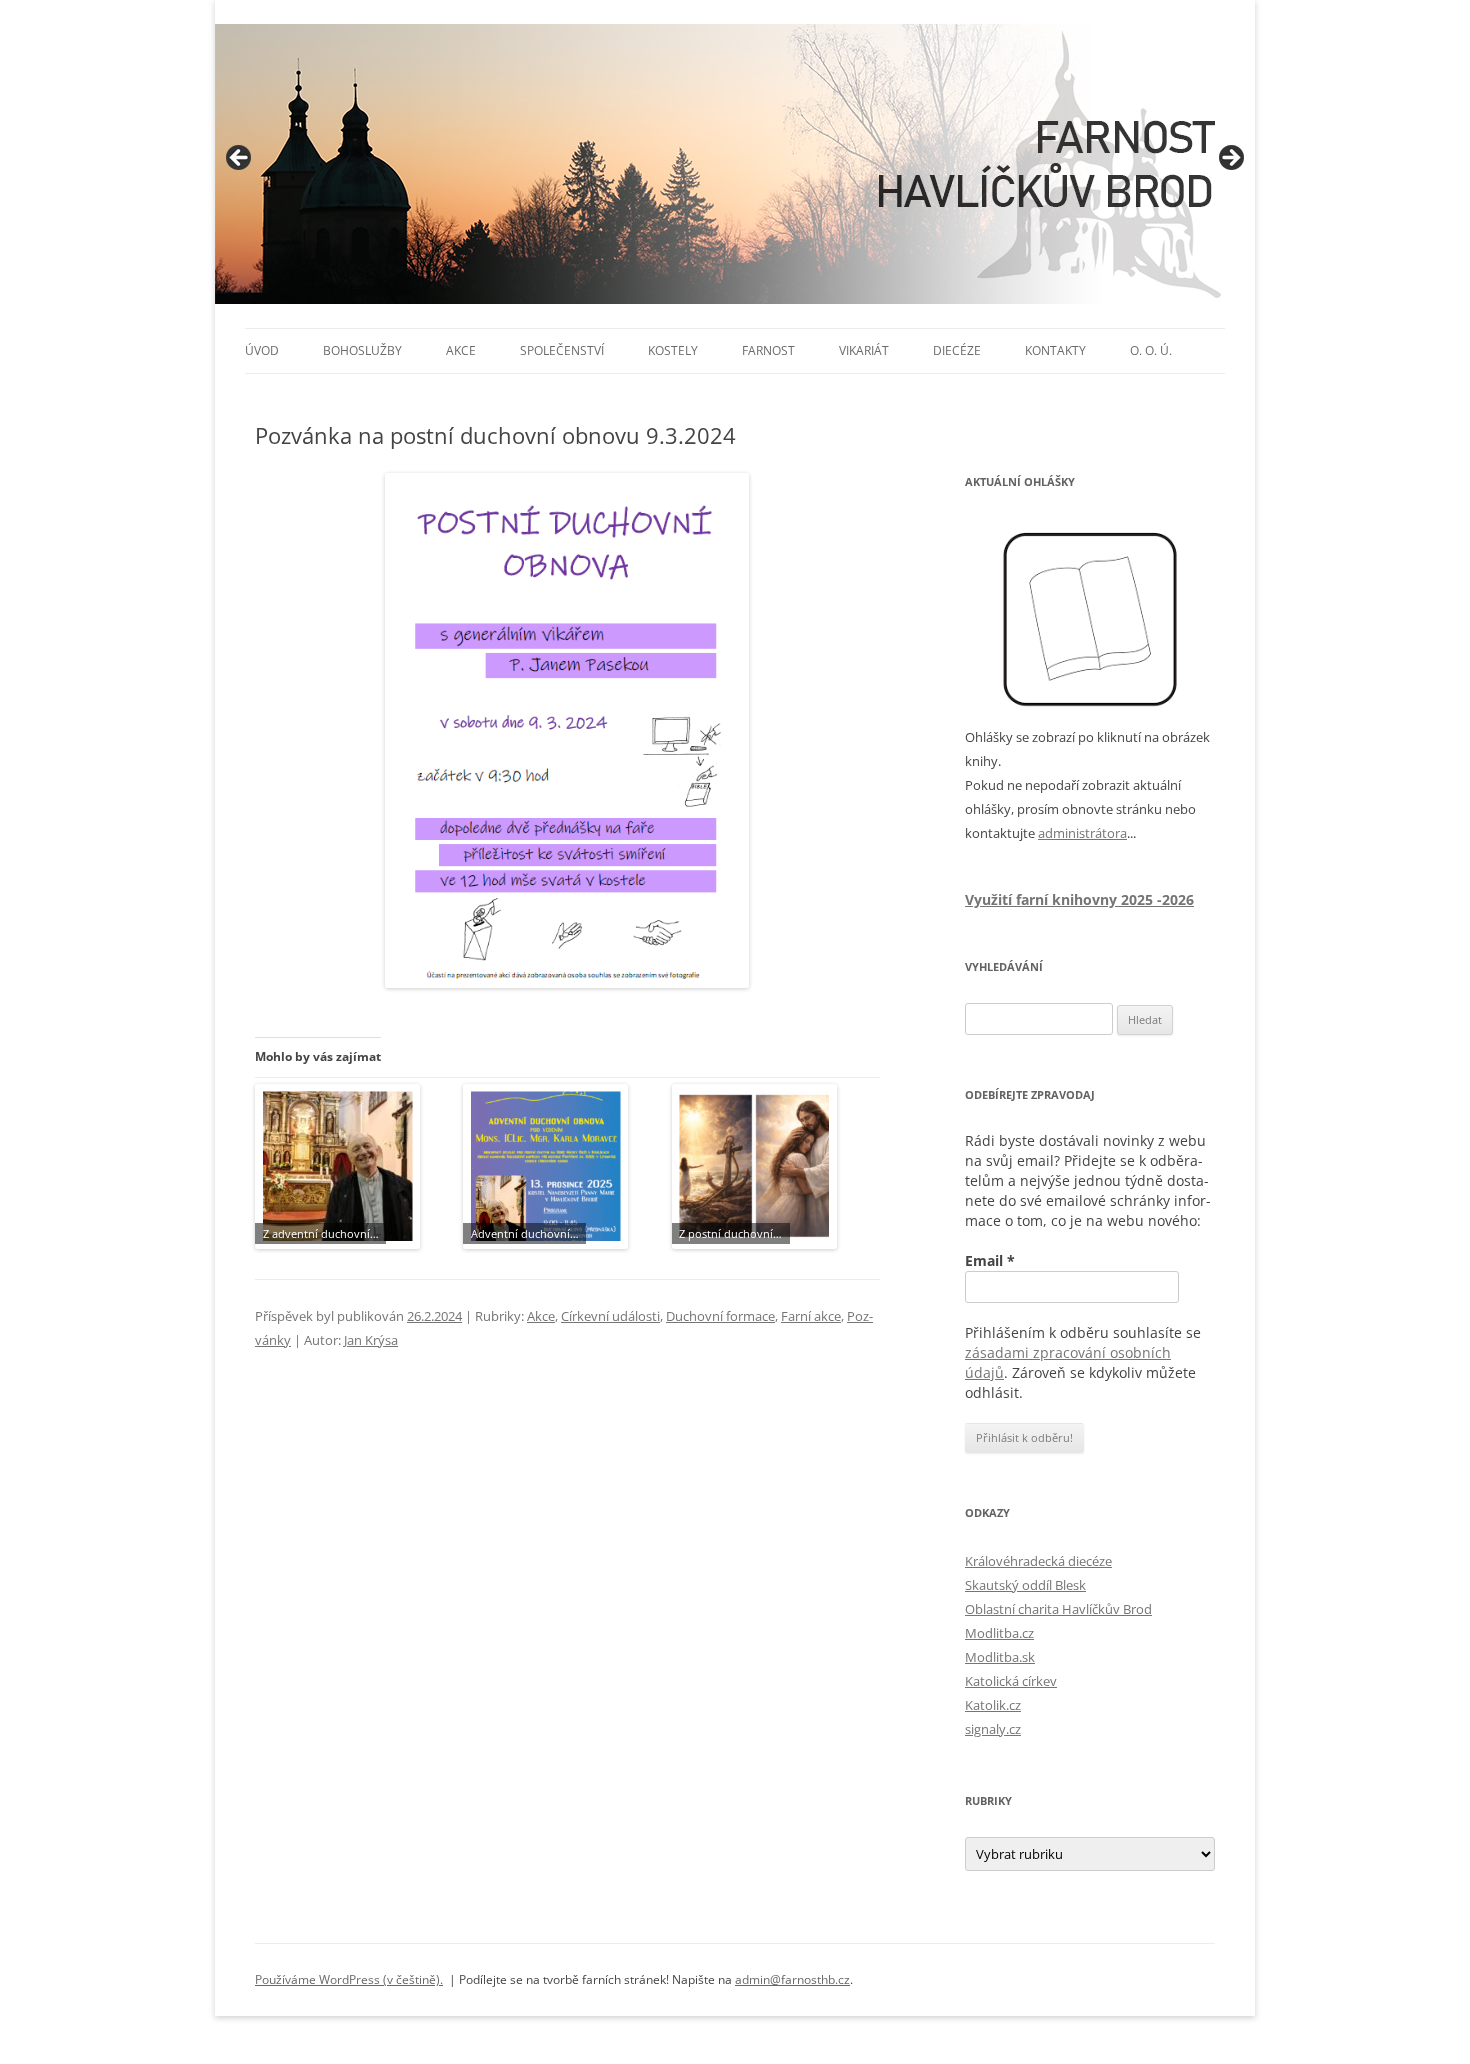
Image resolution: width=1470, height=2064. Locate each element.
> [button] (1230, 159)
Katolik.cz (993, 1705)
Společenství (562, 350)
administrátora (1082, 833)
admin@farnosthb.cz (792, 1979)
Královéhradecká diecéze (1038, 1561)
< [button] (240, 159)
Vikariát (864, 350)
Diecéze (957, 350)
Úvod (262, 350)
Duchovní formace (720, 1316)
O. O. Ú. (1151, 350)
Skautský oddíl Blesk (1025, 1585)
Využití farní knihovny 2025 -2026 (1079, 899)
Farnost (768, 350)
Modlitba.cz (999, 1633)
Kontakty (1055, 350)
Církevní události (610, 1316)
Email (990, 1260)
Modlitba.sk (1000, 1657)
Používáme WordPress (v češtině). (349, 1979)
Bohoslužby (362, 350)
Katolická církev (1011, 1681)
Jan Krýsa (371, 1340)
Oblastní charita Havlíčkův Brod (1058, 1609)
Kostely (673, 350)
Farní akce (811, 1316)
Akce (461, 350)
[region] (735, 164)
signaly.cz (993, 1729)
